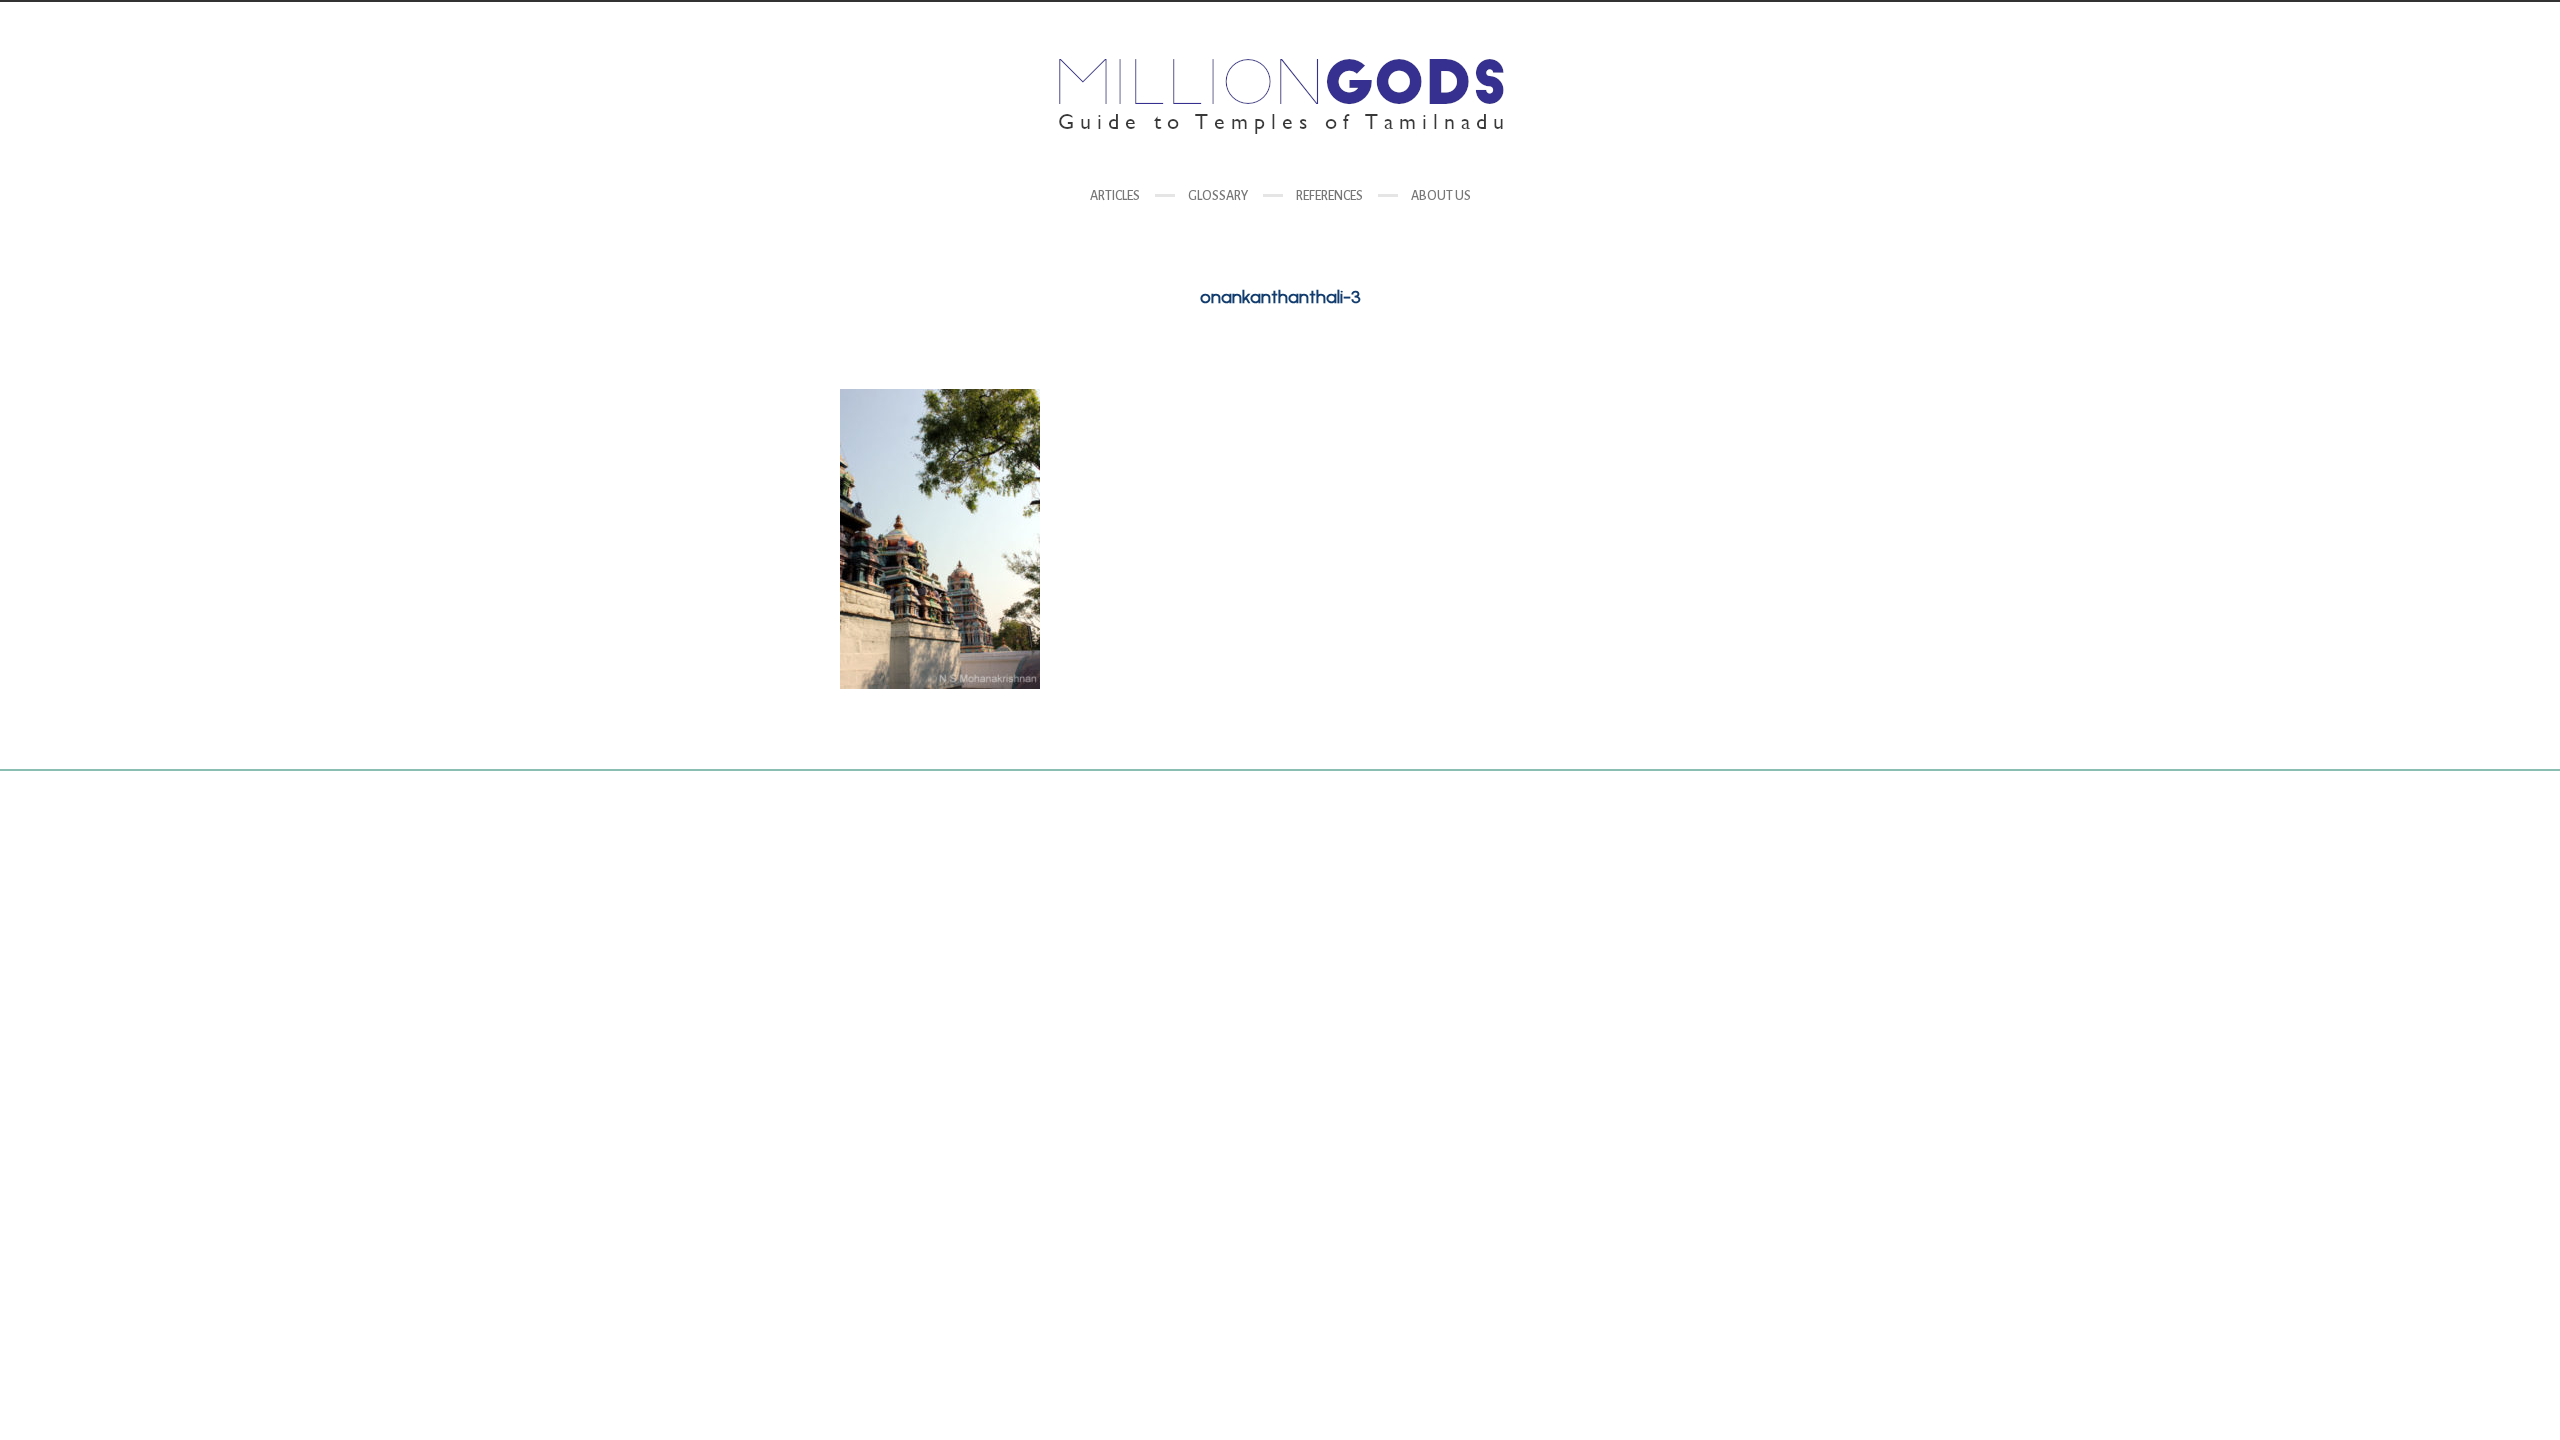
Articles (1115, 196)
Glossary (1218, 196)
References (1329, 196)
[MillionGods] (1280, 96)
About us (1441, 196)
